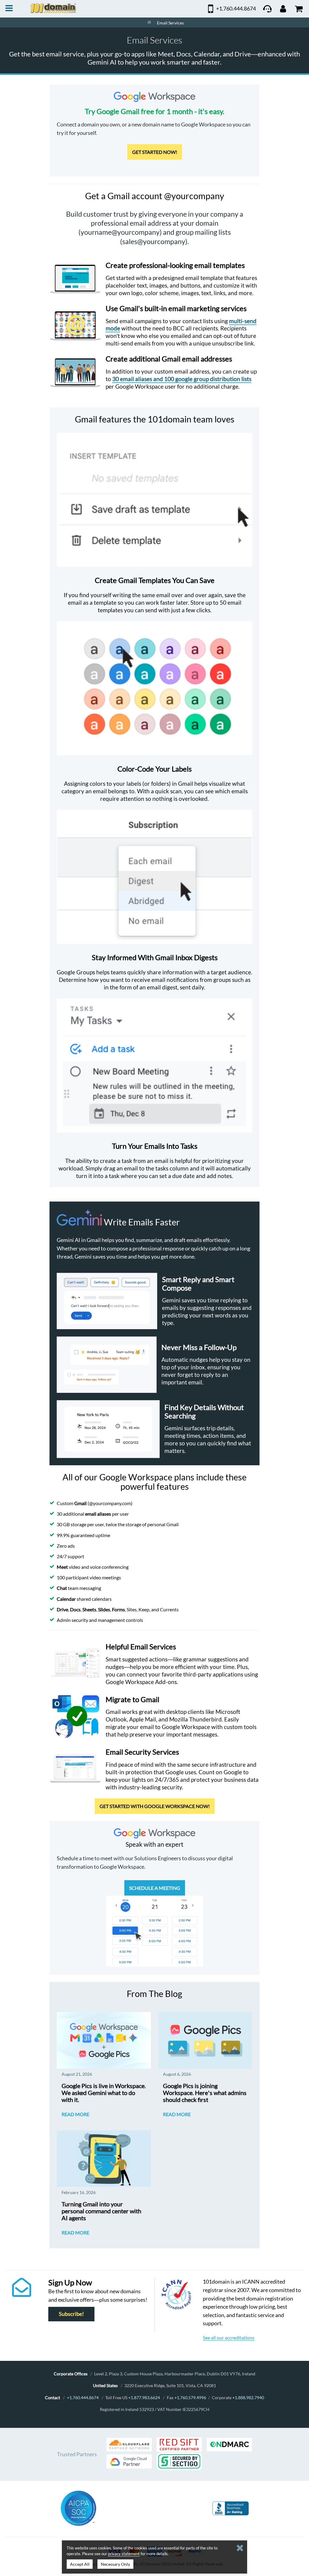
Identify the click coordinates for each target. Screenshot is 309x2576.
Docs (75, 1609)
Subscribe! (71, 2314)
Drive (62, 1609)
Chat (62, 1588)
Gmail (80, 1503)
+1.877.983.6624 (144, 2398)
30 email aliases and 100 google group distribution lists (182, 379)
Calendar (66, 1599)
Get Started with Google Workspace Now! (155, 1806)
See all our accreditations (229, 2337)
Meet (62, 1567)
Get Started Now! (155, 152)
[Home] (149, 22)
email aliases (98, 1514)
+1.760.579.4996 (190, 2398)
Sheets (89, 1609)
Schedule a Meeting (155, 1888)
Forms (118, 1609)
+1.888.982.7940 (248, 2398)
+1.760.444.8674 (83, 2398)
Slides (104, 1609)
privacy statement (124, 2554)
